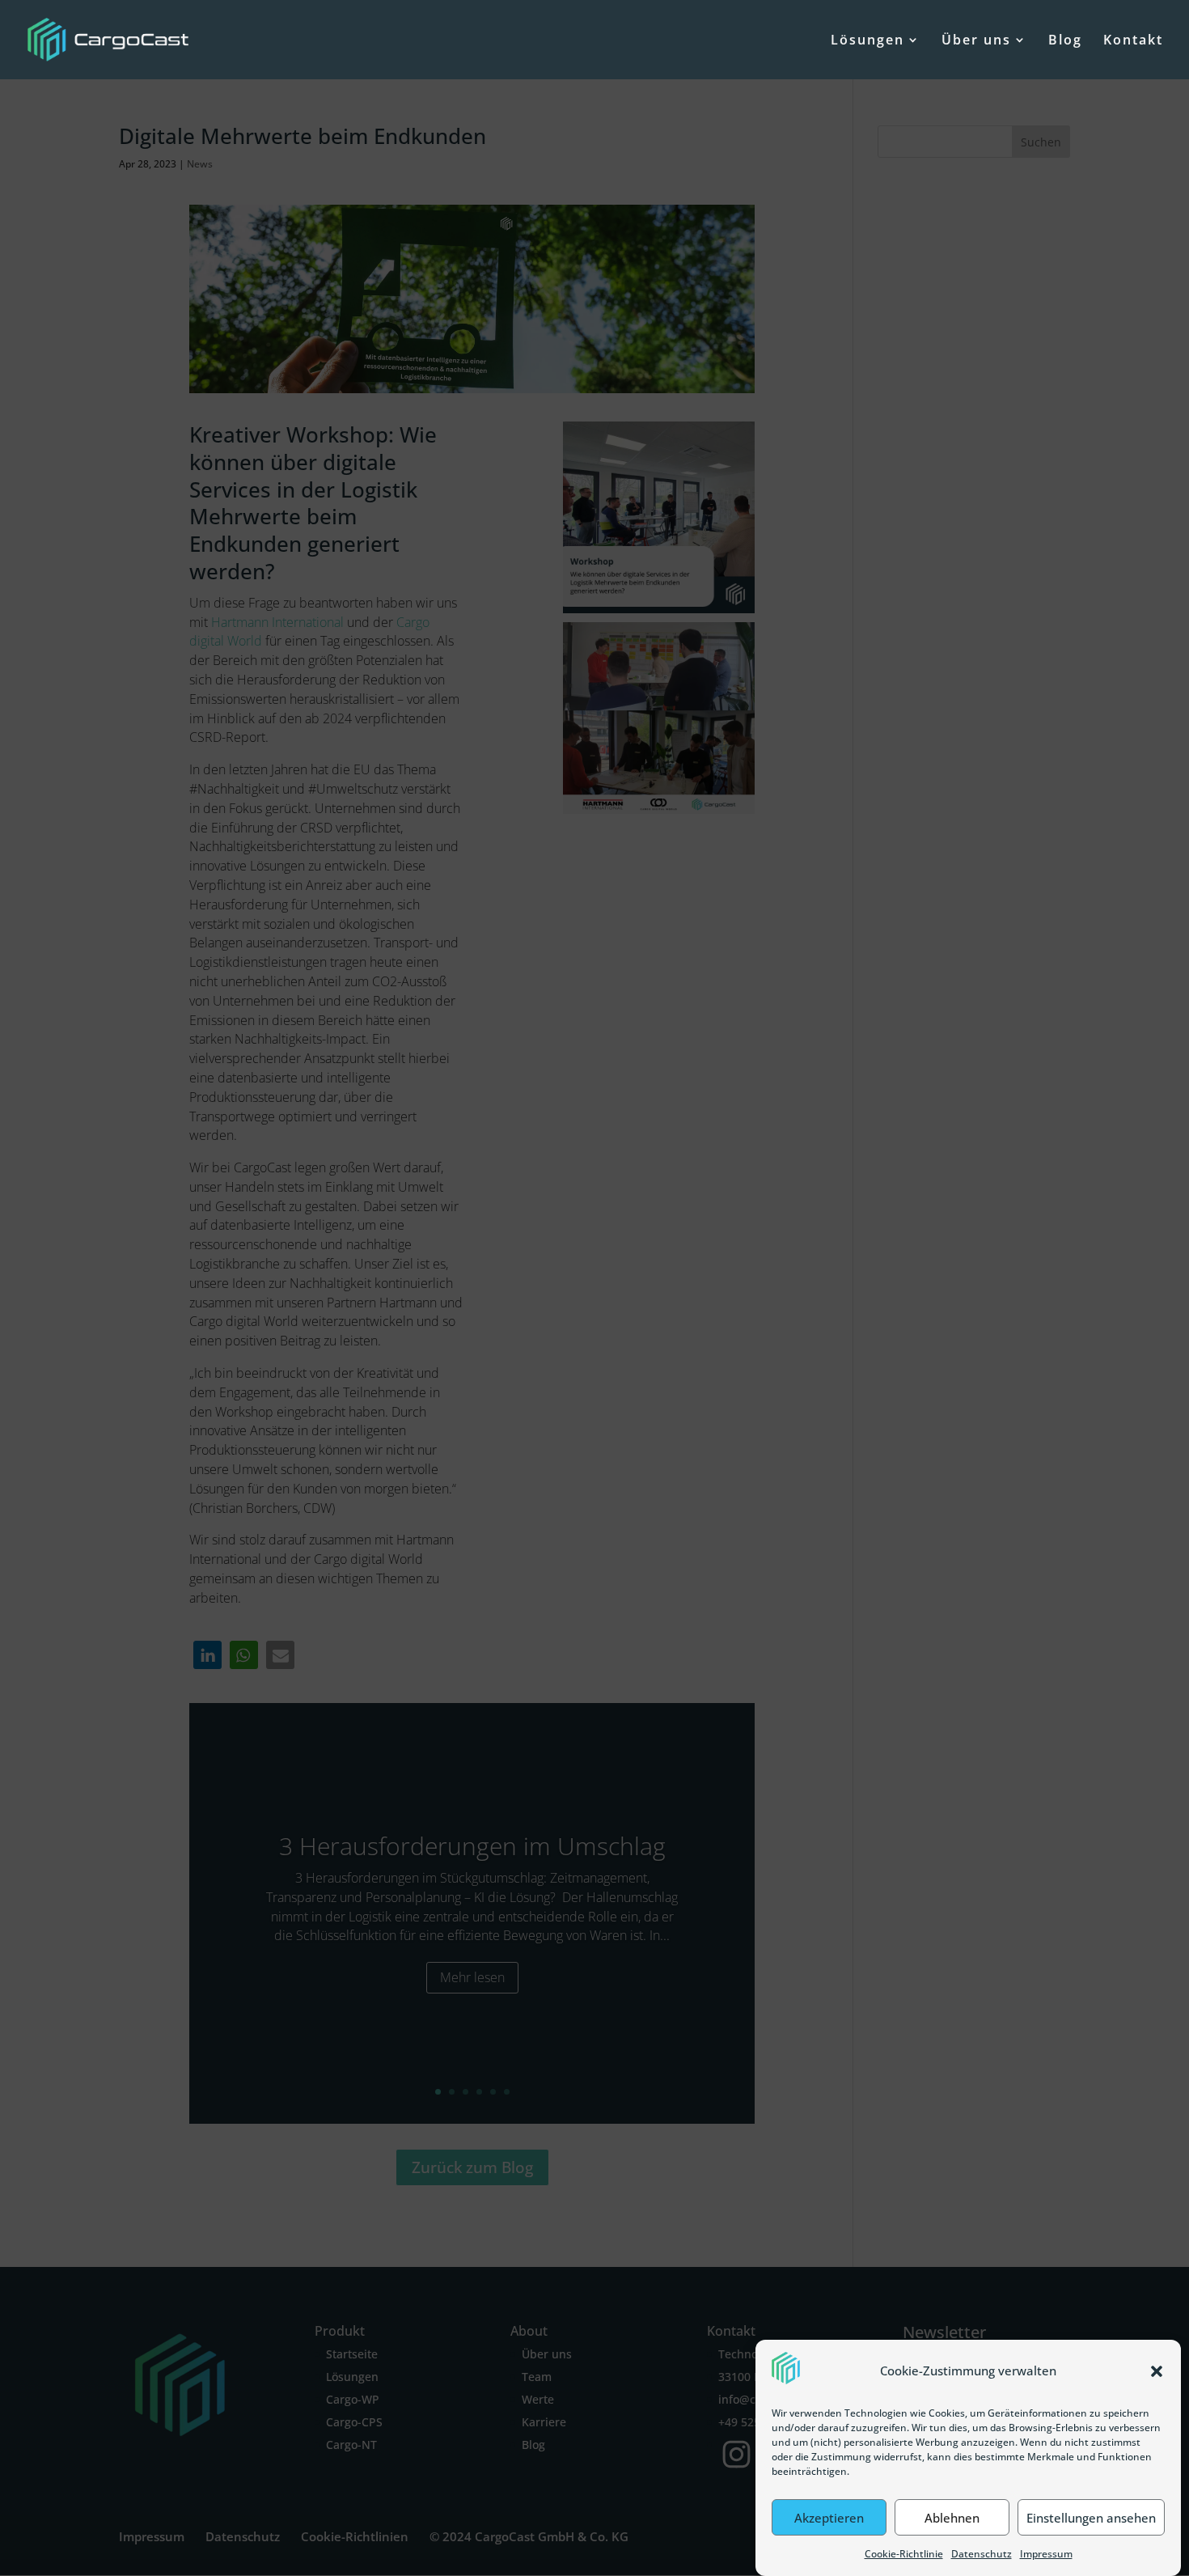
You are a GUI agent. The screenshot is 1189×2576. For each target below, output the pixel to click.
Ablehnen (952, 2518)
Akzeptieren (829, 2518)
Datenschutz (982, 2554)
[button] (1157, 2371)
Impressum (1046, 2554)
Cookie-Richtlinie (904, 2554)
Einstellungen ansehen (1091, 2518)
